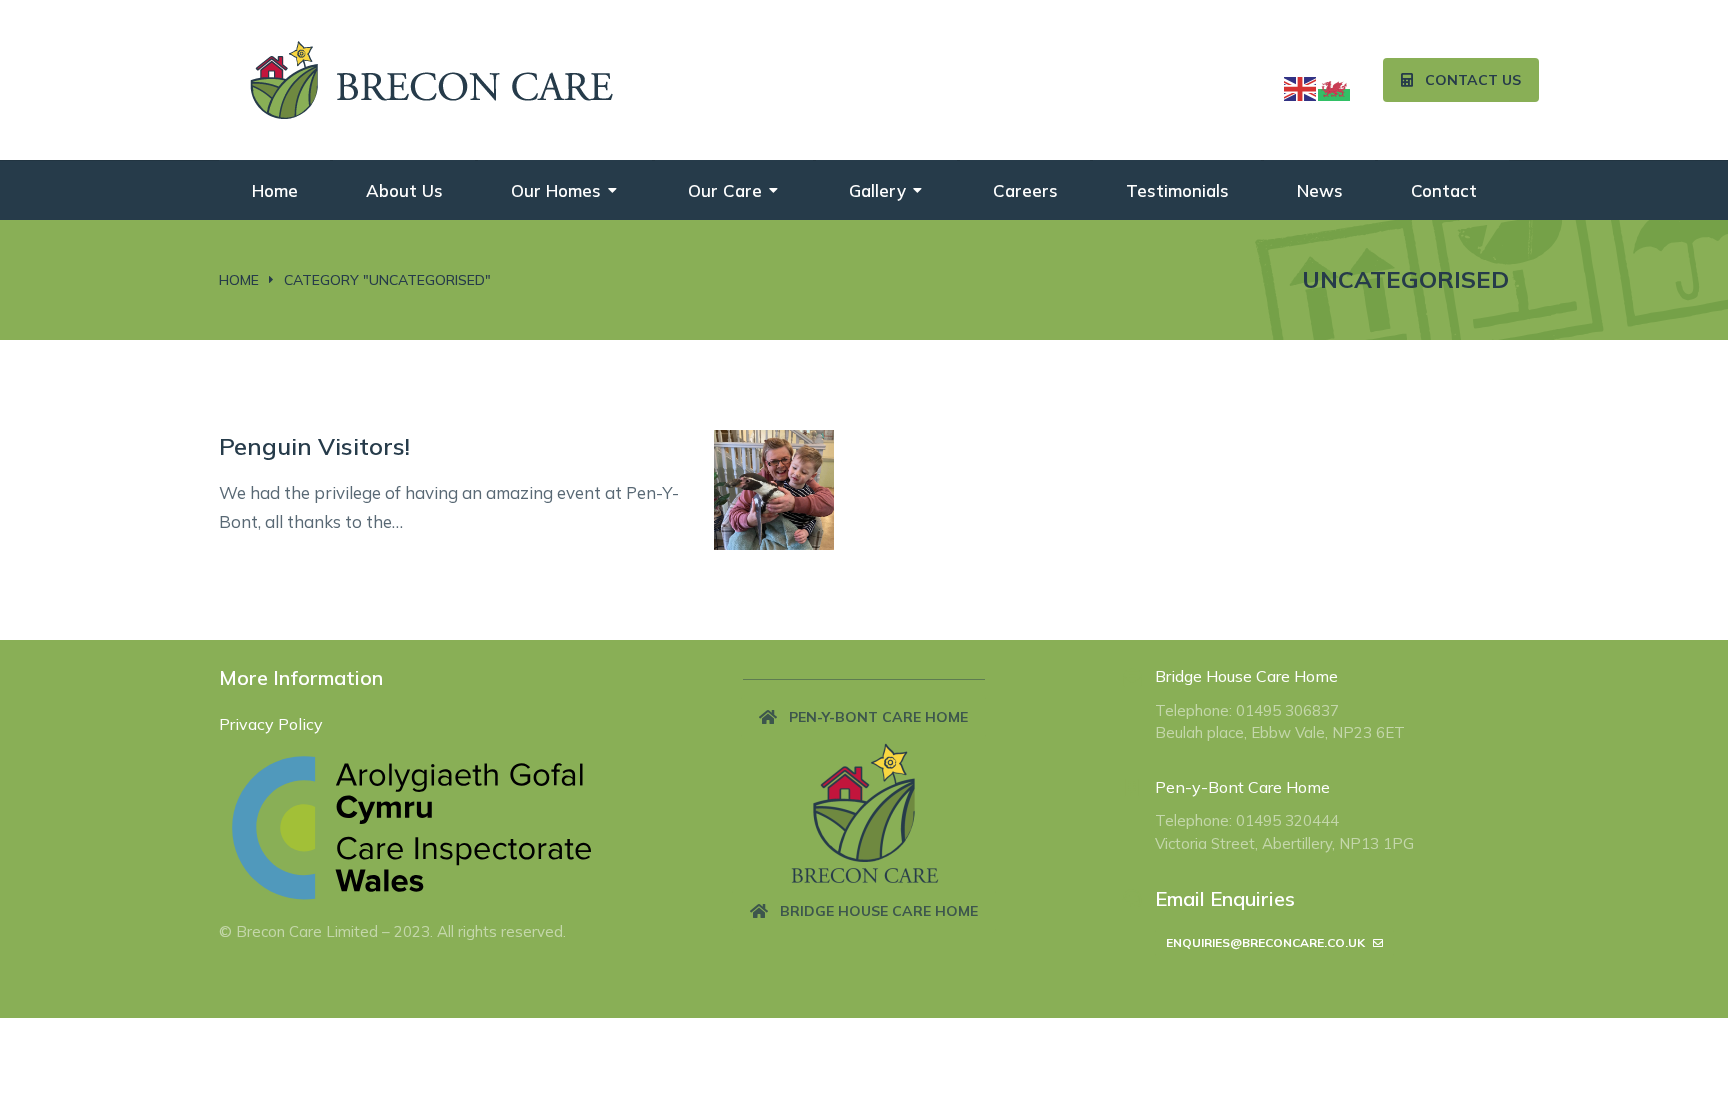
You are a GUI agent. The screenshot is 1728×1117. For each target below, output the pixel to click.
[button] (863, 717)
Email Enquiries (1225, 898)
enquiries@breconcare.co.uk (1265, 942)
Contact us (1473, 80)
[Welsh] (1335, 86)
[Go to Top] (1693, 1082)
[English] (1301, 86)
